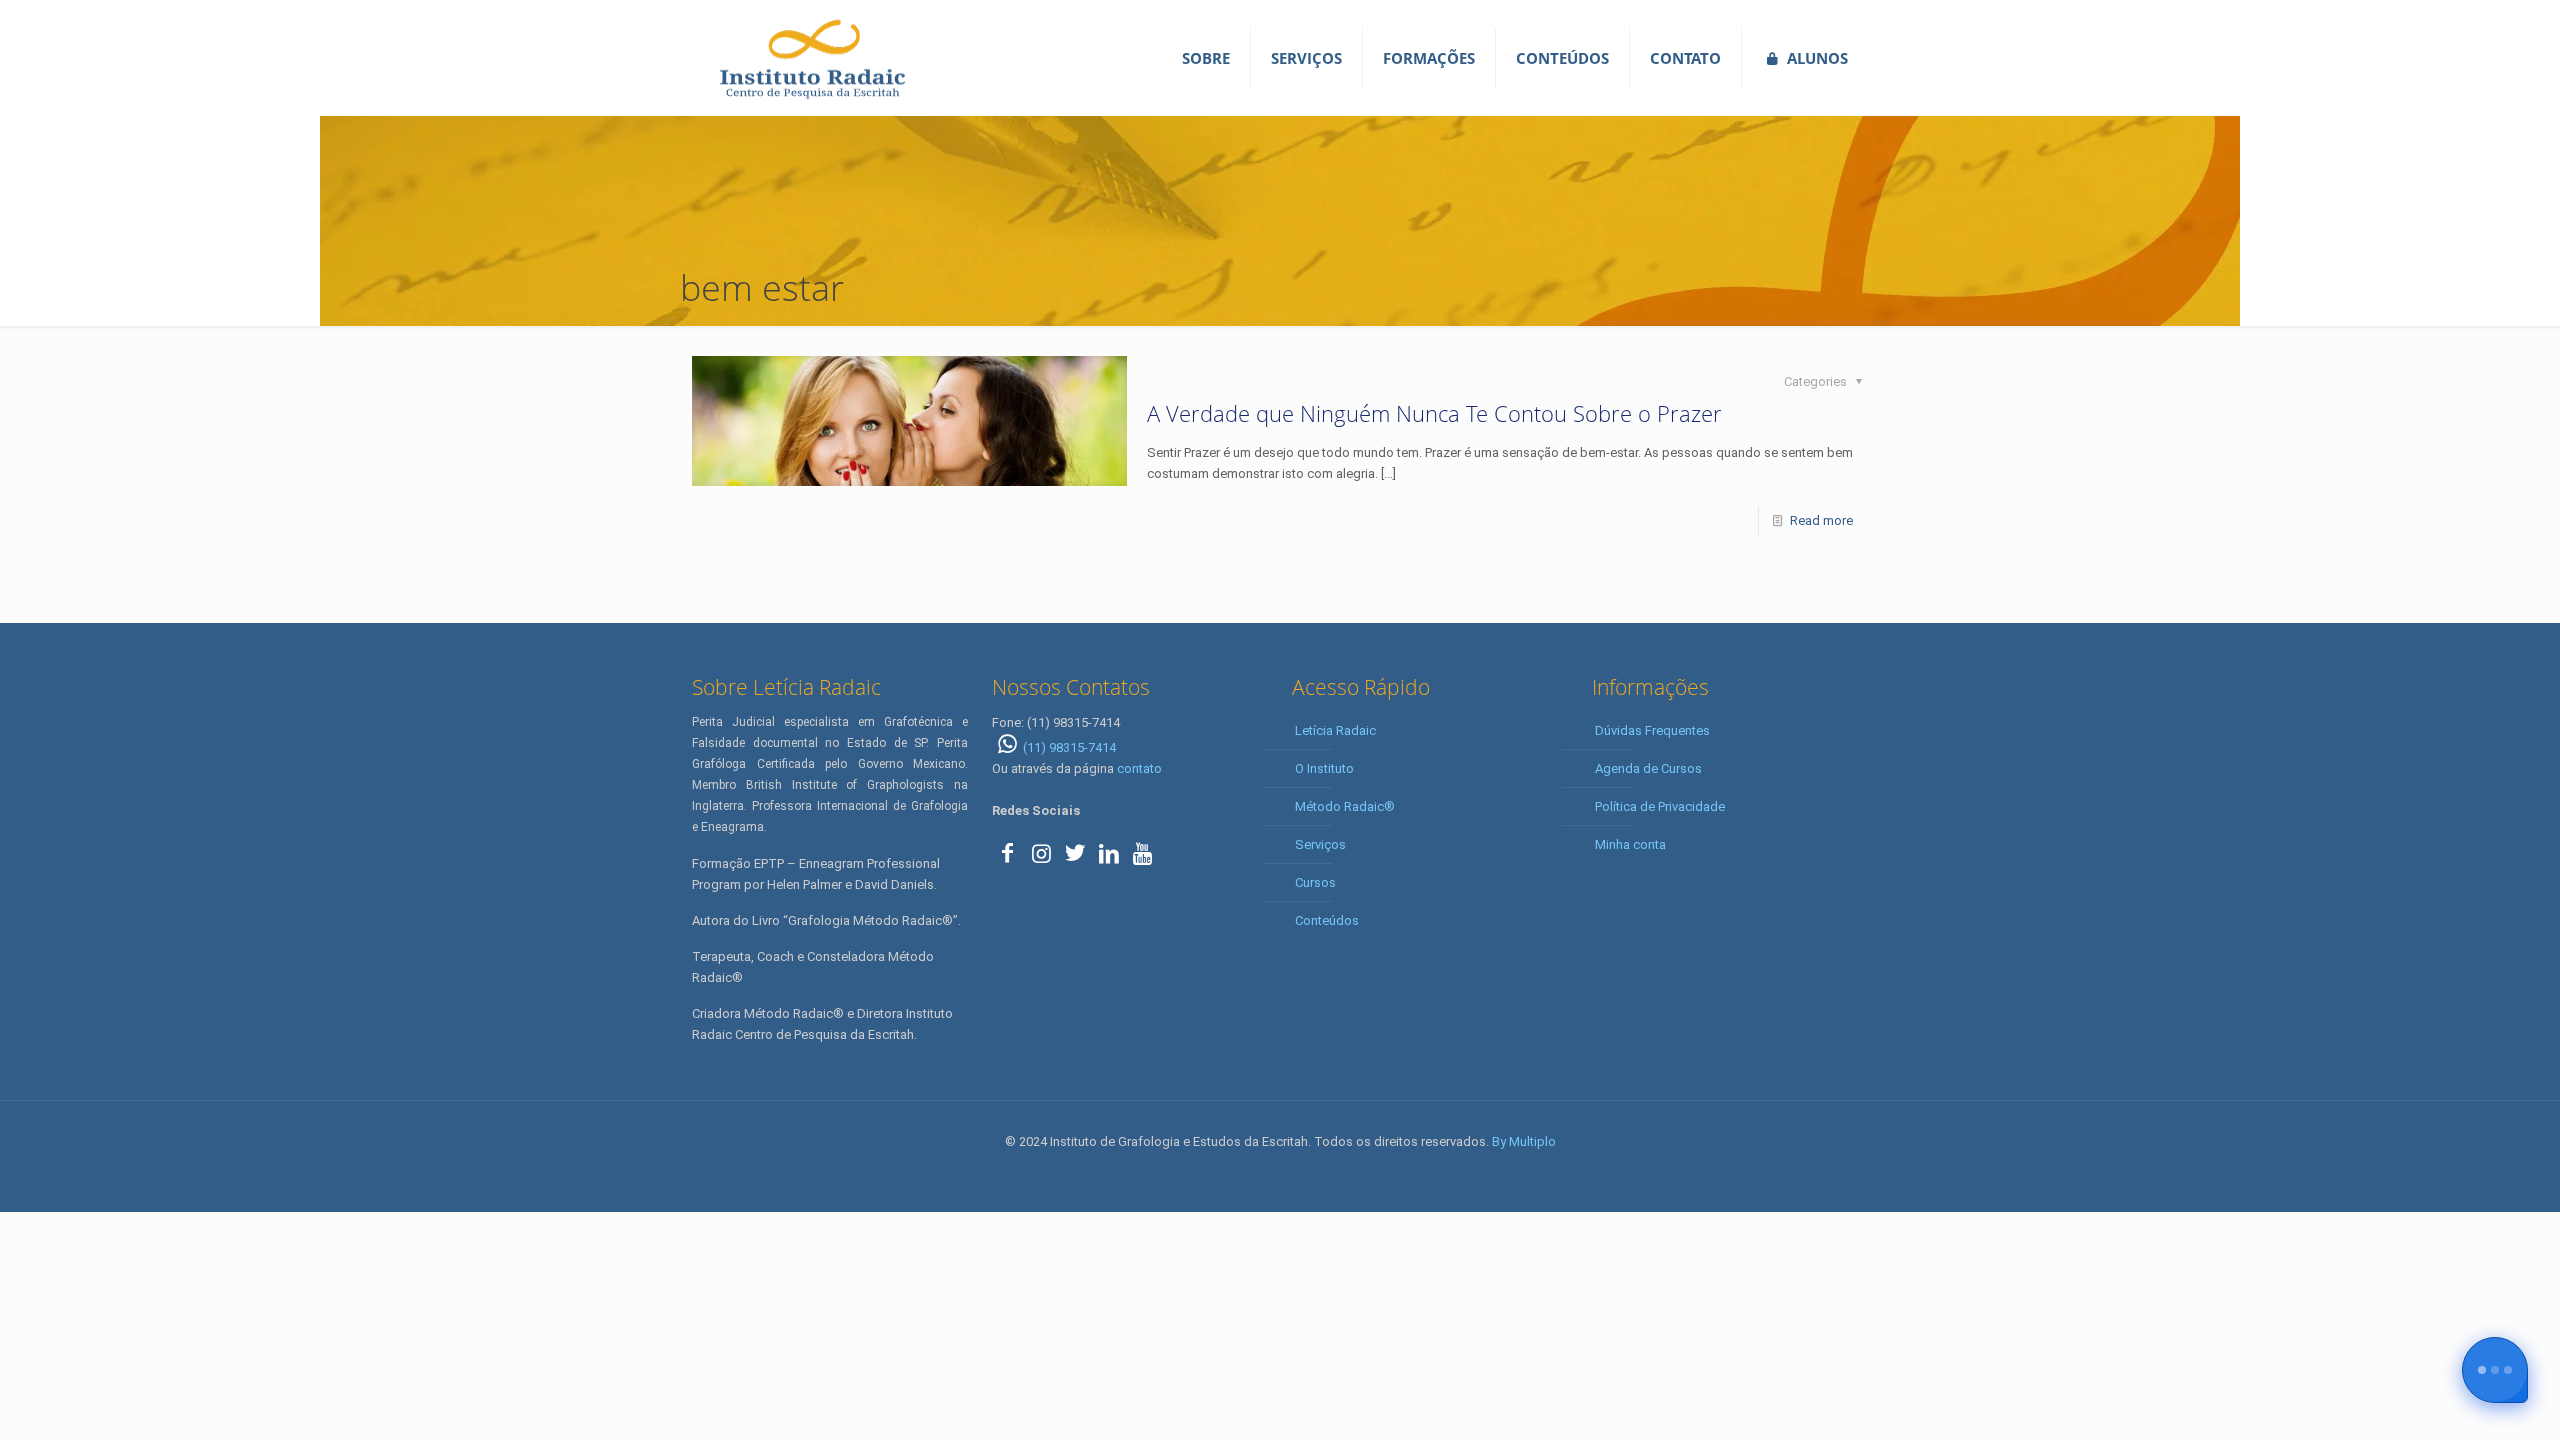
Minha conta (1630, 844)
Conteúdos (1327, 920)
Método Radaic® (1345, 806)
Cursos (1315, 882)
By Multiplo (1524, 1141)
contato (1139, 768)
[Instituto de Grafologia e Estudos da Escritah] (812, 57)
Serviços (1320, 844)
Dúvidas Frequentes (1652, 730)
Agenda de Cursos (1648, 768)
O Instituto (1324, 768)
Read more (1821, 520)
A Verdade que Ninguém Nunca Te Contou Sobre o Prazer (1434, 413)
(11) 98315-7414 (1069, 747)
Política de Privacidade (1660, 806)
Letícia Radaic (1335, 730)
